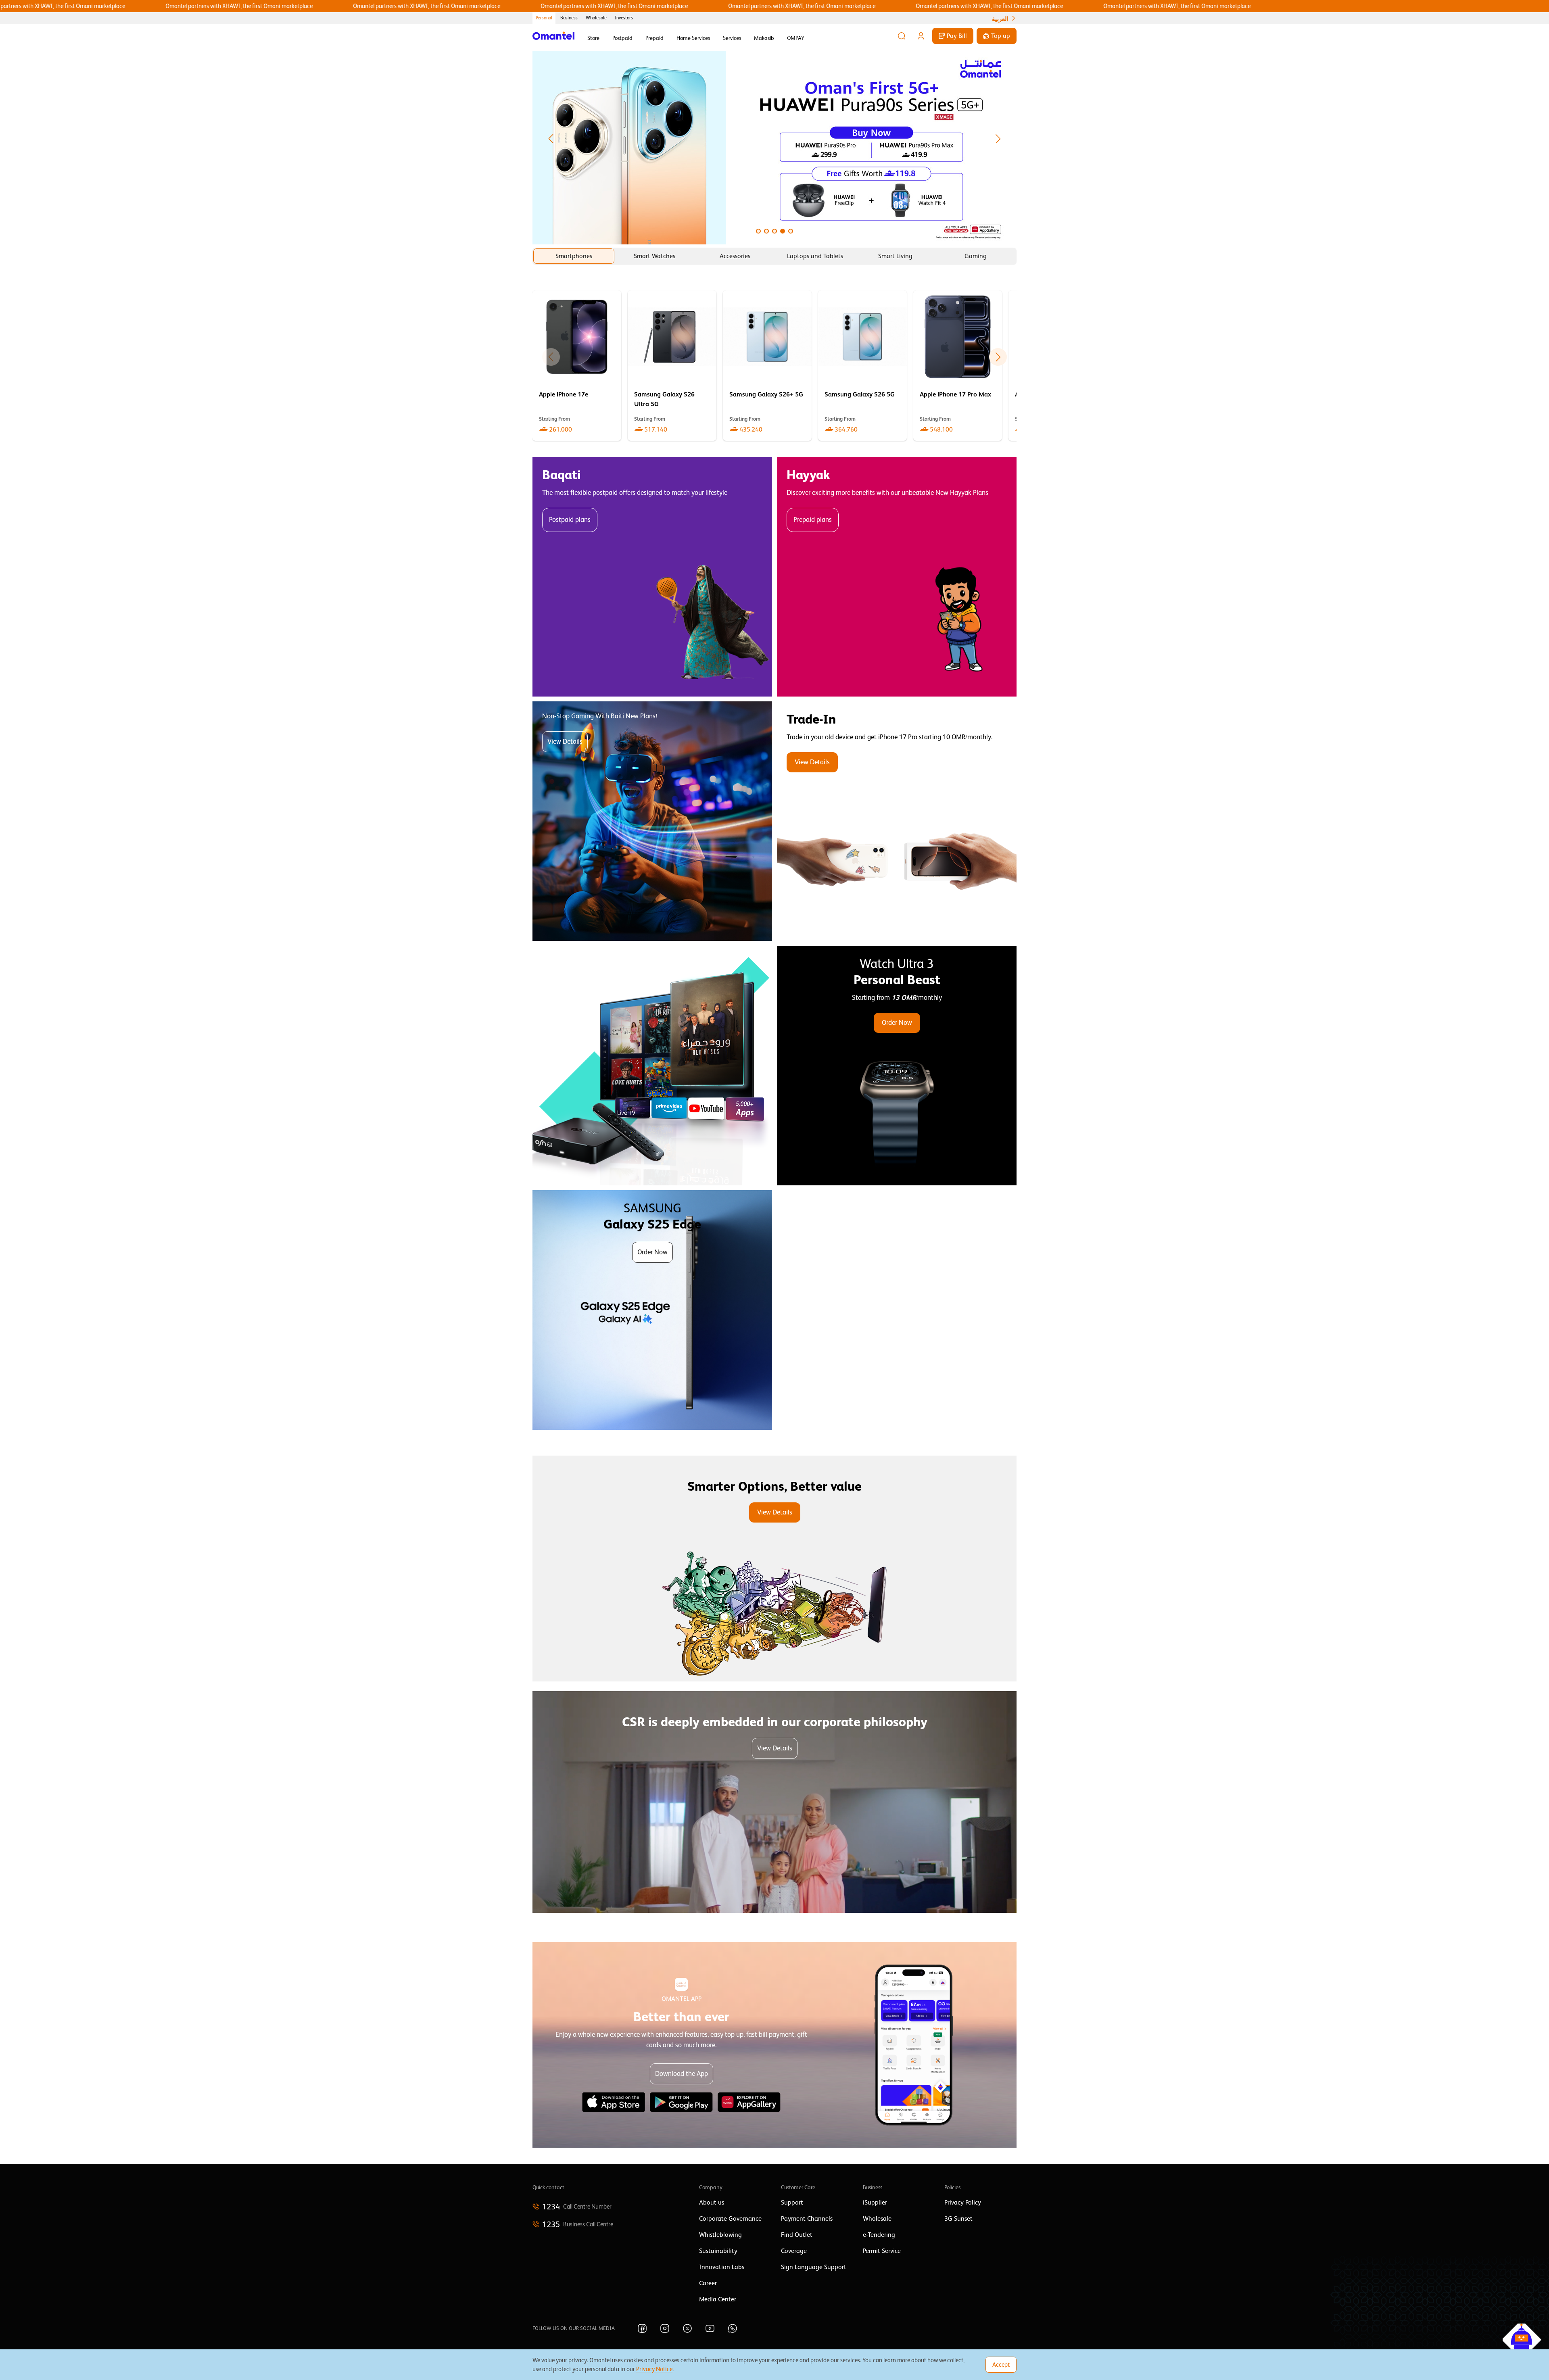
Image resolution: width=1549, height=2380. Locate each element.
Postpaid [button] (622, 38)
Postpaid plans (570, 520)
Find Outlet (797, 2235)
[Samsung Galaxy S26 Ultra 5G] (672, 366)
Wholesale (596, 18)
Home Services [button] (693, 38)
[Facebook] (642, 2328)
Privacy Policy (963, 2203)
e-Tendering (879, 2235)
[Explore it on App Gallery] (749, 2102)
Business (569, 18)
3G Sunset (958, 2219)
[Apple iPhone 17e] (577, 366)
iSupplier (875, 2203)
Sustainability (718, 2251)
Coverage (794, 2251)
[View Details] (897, 821)
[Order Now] (897, 1066)
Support (792, 2203)
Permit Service (882, 2251)
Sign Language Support (814, 2267)
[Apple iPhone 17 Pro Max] (958, 366)
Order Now (897, 1023)
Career (708, 2283)
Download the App (682, 2074)
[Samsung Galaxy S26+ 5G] (767, 366)
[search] (902, 36)
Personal (544, 18)
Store (593, 38)
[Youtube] (710, 2328)
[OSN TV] (652, 1066)
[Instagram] (665, 2328)
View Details (565, 742)
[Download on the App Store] (614, 2102)
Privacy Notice (654, 2369)
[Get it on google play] (681, 2102)
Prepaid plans (813, 520)
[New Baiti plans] (652, 821)
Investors (624, 18)
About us (712, 2203)
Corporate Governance (730, 2219)
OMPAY (796, 38)
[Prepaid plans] (897, 577)
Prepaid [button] (654, 38)
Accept (1001, 2364)
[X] (687, 2328)
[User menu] (921, 36)
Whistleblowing (720, 2235)
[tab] (574, 256)
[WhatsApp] (733, 2328)
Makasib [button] (764, 38)
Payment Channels (807, 2219)
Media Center (718, 2299)
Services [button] (732, 38)
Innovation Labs (722, 2267)
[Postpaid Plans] (652, 577)
